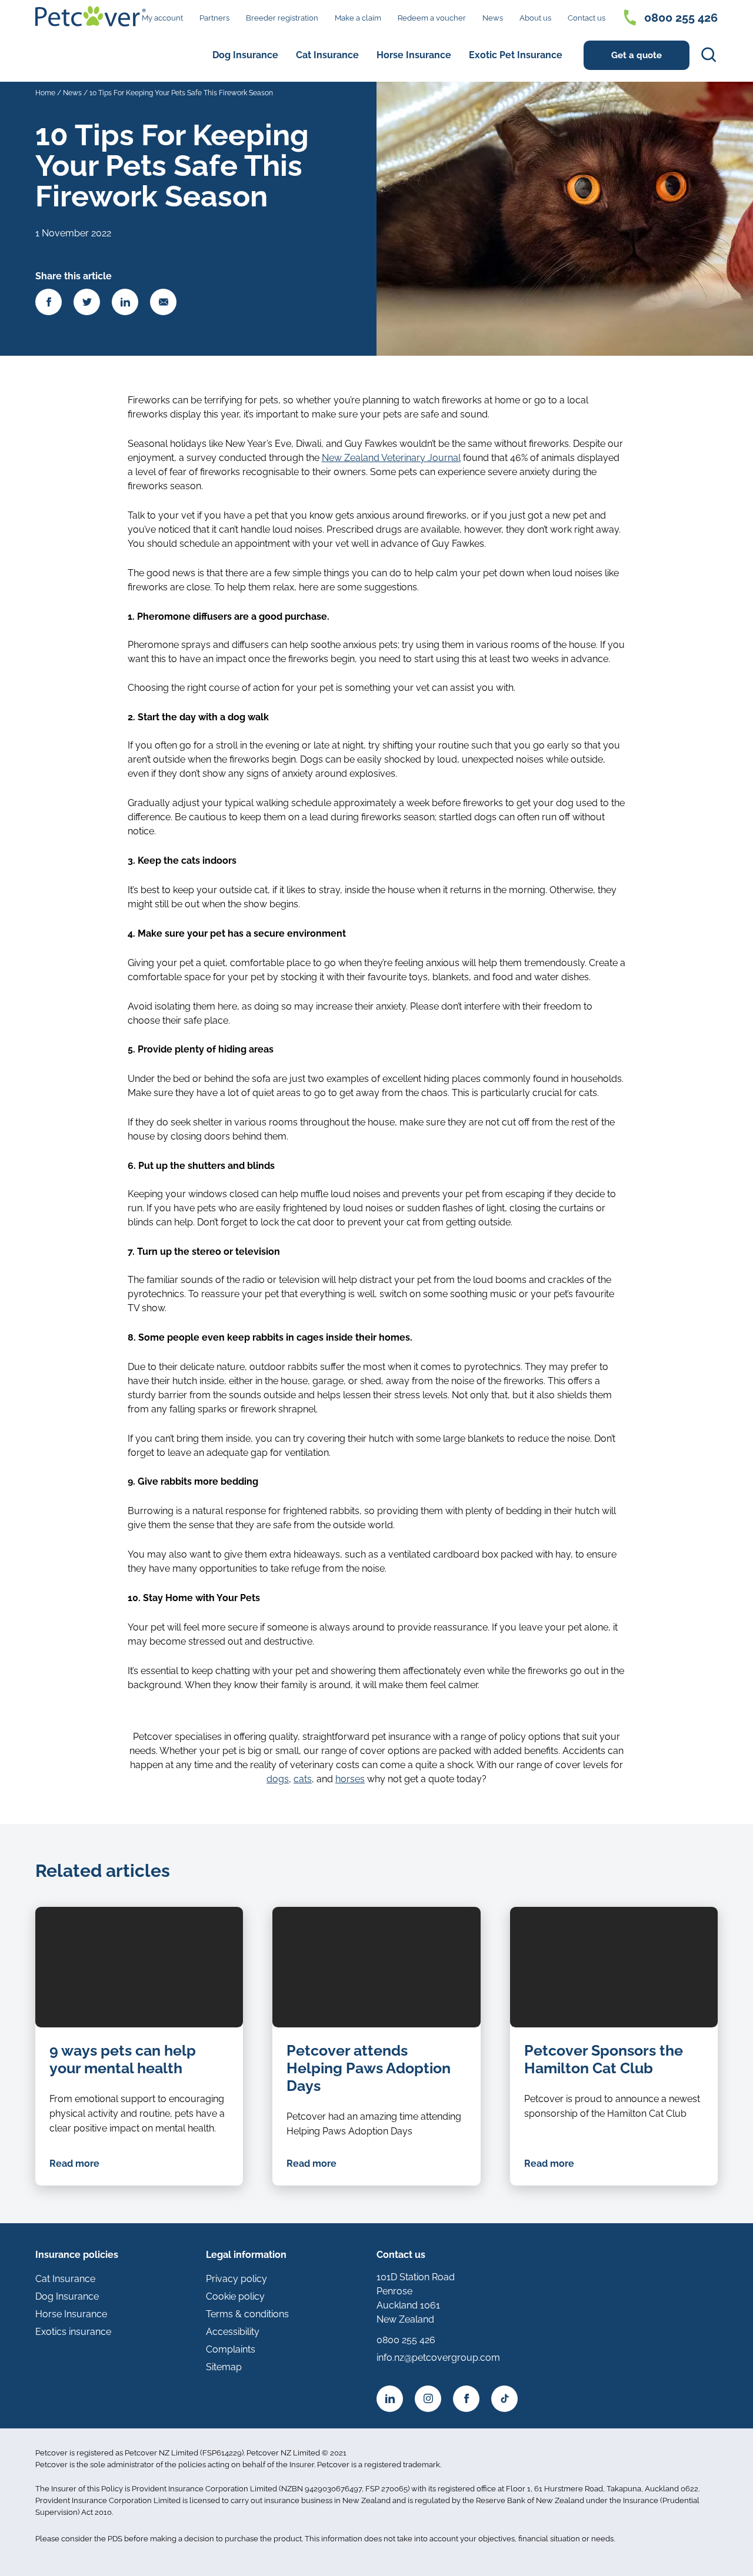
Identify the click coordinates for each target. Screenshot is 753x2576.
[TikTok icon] (504, 2399)
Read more (74, 2164)
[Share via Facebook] (49, 302)
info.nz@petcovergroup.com (438, 2358)
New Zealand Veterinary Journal (391, 458)
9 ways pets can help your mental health (123, 2059)
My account (162, 18)
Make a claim (358, 18)
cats (303, 1779)
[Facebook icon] (466, 2399)
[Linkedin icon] (390, 2399)
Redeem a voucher (432, 18)
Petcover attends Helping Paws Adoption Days (369, 2068)
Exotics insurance (73, 2332)
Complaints (231, 2349)
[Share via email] (163, 302)
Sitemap (224, 2367)
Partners (214, 18)
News (493, 18)
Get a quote (637, 55)
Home (45, 93)
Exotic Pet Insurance (516, 55)
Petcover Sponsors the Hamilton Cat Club (604, 2059)
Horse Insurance (414, 55)
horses (350, 1779)
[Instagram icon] (428, 2399)
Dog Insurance (245, 55)
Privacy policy (236, 2279)
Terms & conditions (247, 2314)
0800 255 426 (681, 18)
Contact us (587, 18)
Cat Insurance (327, 55)
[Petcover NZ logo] (91, 16)
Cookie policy (235, 2296)
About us (535, 18)
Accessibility (233, 2332)
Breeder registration (282, 18)
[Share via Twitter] (87, 302)
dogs (278, 1779)
